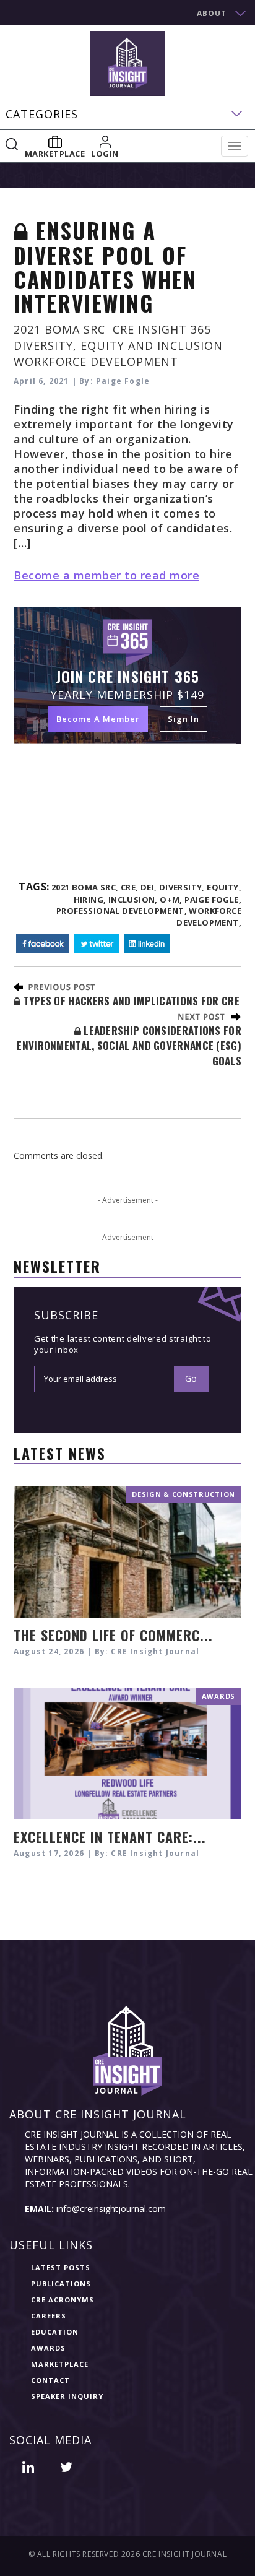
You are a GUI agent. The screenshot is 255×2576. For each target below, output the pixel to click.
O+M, (171, 900)
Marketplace (60, 2364)
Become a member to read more (106, 575)
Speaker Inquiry (67, 2396)
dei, (149, 887)
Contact (50, 2380)
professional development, (122, 911)
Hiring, (90, 900)
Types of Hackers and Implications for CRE (130, 1001)
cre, (130, 887)
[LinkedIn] (147, 944)
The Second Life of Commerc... (113, 1635)
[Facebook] (43, 944)
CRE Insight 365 (162, 329)
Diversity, (182, 887)
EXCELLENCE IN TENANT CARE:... (110, 1837)
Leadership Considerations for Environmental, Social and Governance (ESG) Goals (129, 1046)
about (212, 13)
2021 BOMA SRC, (85, 887)
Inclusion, (133, 900)
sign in (184, 719)
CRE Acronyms (63, 2300)
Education (55, 2332)
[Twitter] (97, 944)
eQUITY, (224, 887)
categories (42, 114)
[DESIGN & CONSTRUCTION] (127, 1550)
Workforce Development (96, 362)
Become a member (98, 719)
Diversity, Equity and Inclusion (118, 345)
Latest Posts (61, 2267)
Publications (61, 2283)
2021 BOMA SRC (59, 329)
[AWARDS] (127, 1752)
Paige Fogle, (213, 900)
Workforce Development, (209, 917)
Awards (48, 2348)
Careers (49, 2316)
